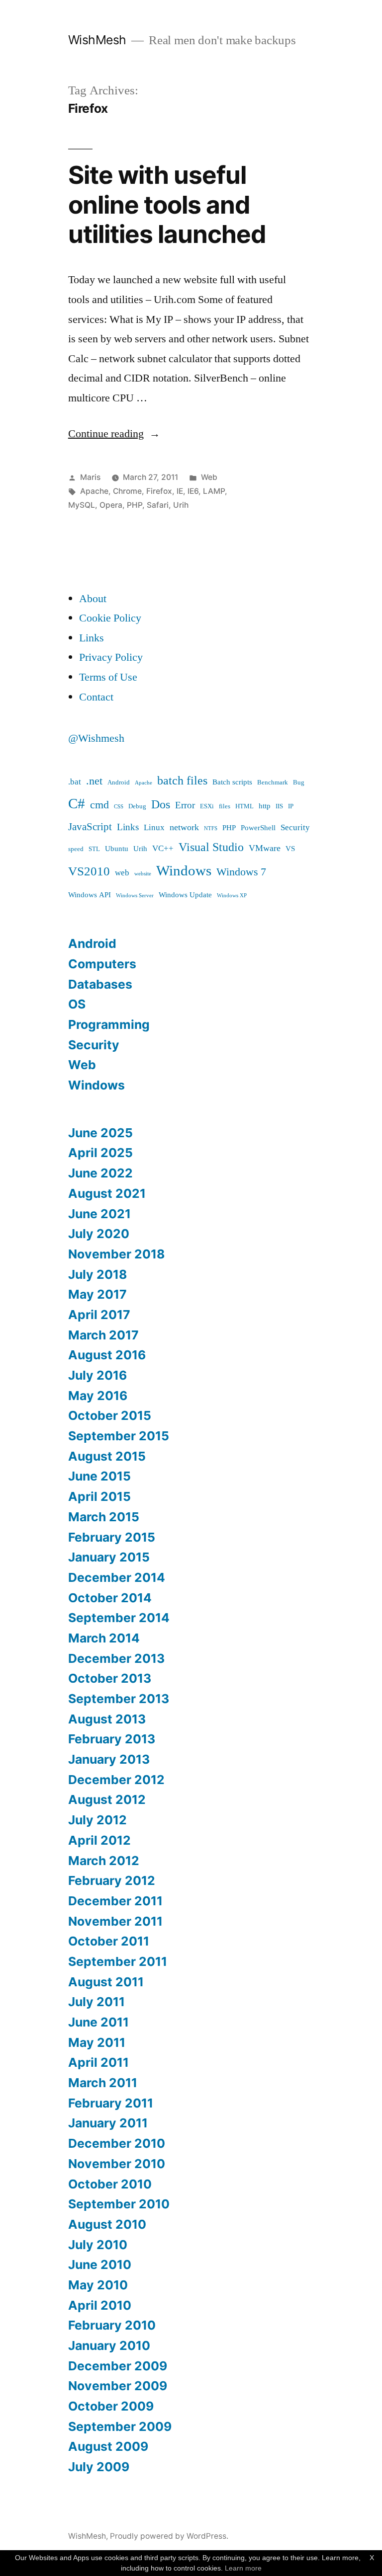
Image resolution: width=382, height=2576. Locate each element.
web (122, 873)
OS (77, 1004)
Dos (161, 805)
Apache (94, 491)
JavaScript (90, 827)
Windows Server (135, 896)
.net (94, 781)
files (225, 806)
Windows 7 (241, 872)
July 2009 (99, 2467)
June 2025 (100, 1133)
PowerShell (258, 828)
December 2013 (116, 1658)
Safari (158, 505)
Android (119, 782)
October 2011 (109, 1941)
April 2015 (99, 1496)
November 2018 (116, 1254)
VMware (265, 848)
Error (185, 805)
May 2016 (98, 1396)
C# (77, 804)
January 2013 (109, 1759)
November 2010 (117, 2164)
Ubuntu (117, 849)
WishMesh (97, 40)
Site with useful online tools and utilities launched (167, 204)
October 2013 (110, 1678)
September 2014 (119, 1618)
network (184, 827)
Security (295, 827)
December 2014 (117, 1577)
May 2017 (97, 1294)
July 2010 (98, 2245)
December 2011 (115, 1901)
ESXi (207, 806)
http (265, 806)
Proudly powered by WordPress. (169, 2536)
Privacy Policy (111, 657)
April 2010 (100, 2305)
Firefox (159, 491)
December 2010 (117, 2143)
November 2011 (115, 1921)
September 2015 (119, 1436)
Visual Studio (211, 847)
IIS (279, 806)
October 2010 (110, 2184)
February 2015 (112, 1537)
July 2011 (96, 2002)
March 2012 (104, 1861)
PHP (135, 505)
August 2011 (106, 1982)
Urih (181, 505)
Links (92, 638)
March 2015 (104, 1517)
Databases (100, 984)
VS (290, 849)
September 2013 (119, 1699)
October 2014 (110, 1598)
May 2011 (97, 2042)
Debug (137, 806)
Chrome (127, 491)
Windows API (90, 895)
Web (209, 477)
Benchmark (273, 782)
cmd (99, 805)
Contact (96, 697)
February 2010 (112, 2325)
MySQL (82, 505)
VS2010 (89, 872)
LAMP (214, 491)
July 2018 (97, 1274)
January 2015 (109, 1557)
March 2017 (103, 1335)
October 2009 (111, 2406)
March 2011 (103, 2083)
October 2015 (110, 1415)
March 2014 (104, 1638)
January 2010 (109, 2345)
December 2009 (118, 2366)
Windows (184, 871)
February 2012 (112, 1880)
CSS (119, 807)
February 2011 (111, 2103)
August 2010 (107, 2224)
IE (180, 491)
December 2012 (116, 1780)
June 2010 (100, 2264)
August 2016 (107, 1355)
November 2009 (118, 2386)
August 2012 (107, 1799)
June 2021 (99, 1214)
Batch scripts (232, 782)
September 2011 (118, 1961)
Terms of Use (108, 677)
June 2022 (100, 1173)
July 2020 (99, 1234)
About (93, 599)
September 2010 (119, 2204)
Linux (154, 827)
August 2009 (108, 2446)
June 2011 (98, 2022)
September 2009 (120, 2426)
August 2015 (107, 1456)
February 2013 (112, 1739)
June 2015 (99, 1476)
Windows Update (185, 895)
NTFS (211, 828)
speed (76, 849)
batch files (182, 781)
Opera (111, 505)
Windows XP (232, 896)
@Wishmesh (96, 738)
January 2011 (108, 2123)
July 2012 (97, 1820)
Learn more (243, 2568)
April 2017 (99, 1315)
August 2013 (107, 1719)
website (143, 874)
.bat (75, 782)
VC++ (163, 848)
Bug (299, 782)
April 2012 (99, 1840)
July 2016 (97, 1375)
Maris (90, 477)
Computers (102, 964)
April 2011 (98, 2062)
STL (94, 849)
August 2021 (107, 1193)
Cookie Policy (110, 618)
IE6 (193, 491)
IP (291, 806)
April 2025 (100, 1153)
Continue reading (114, 434)
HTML (244, 806)
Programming (109, 1024)
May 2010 (98, 2285)
